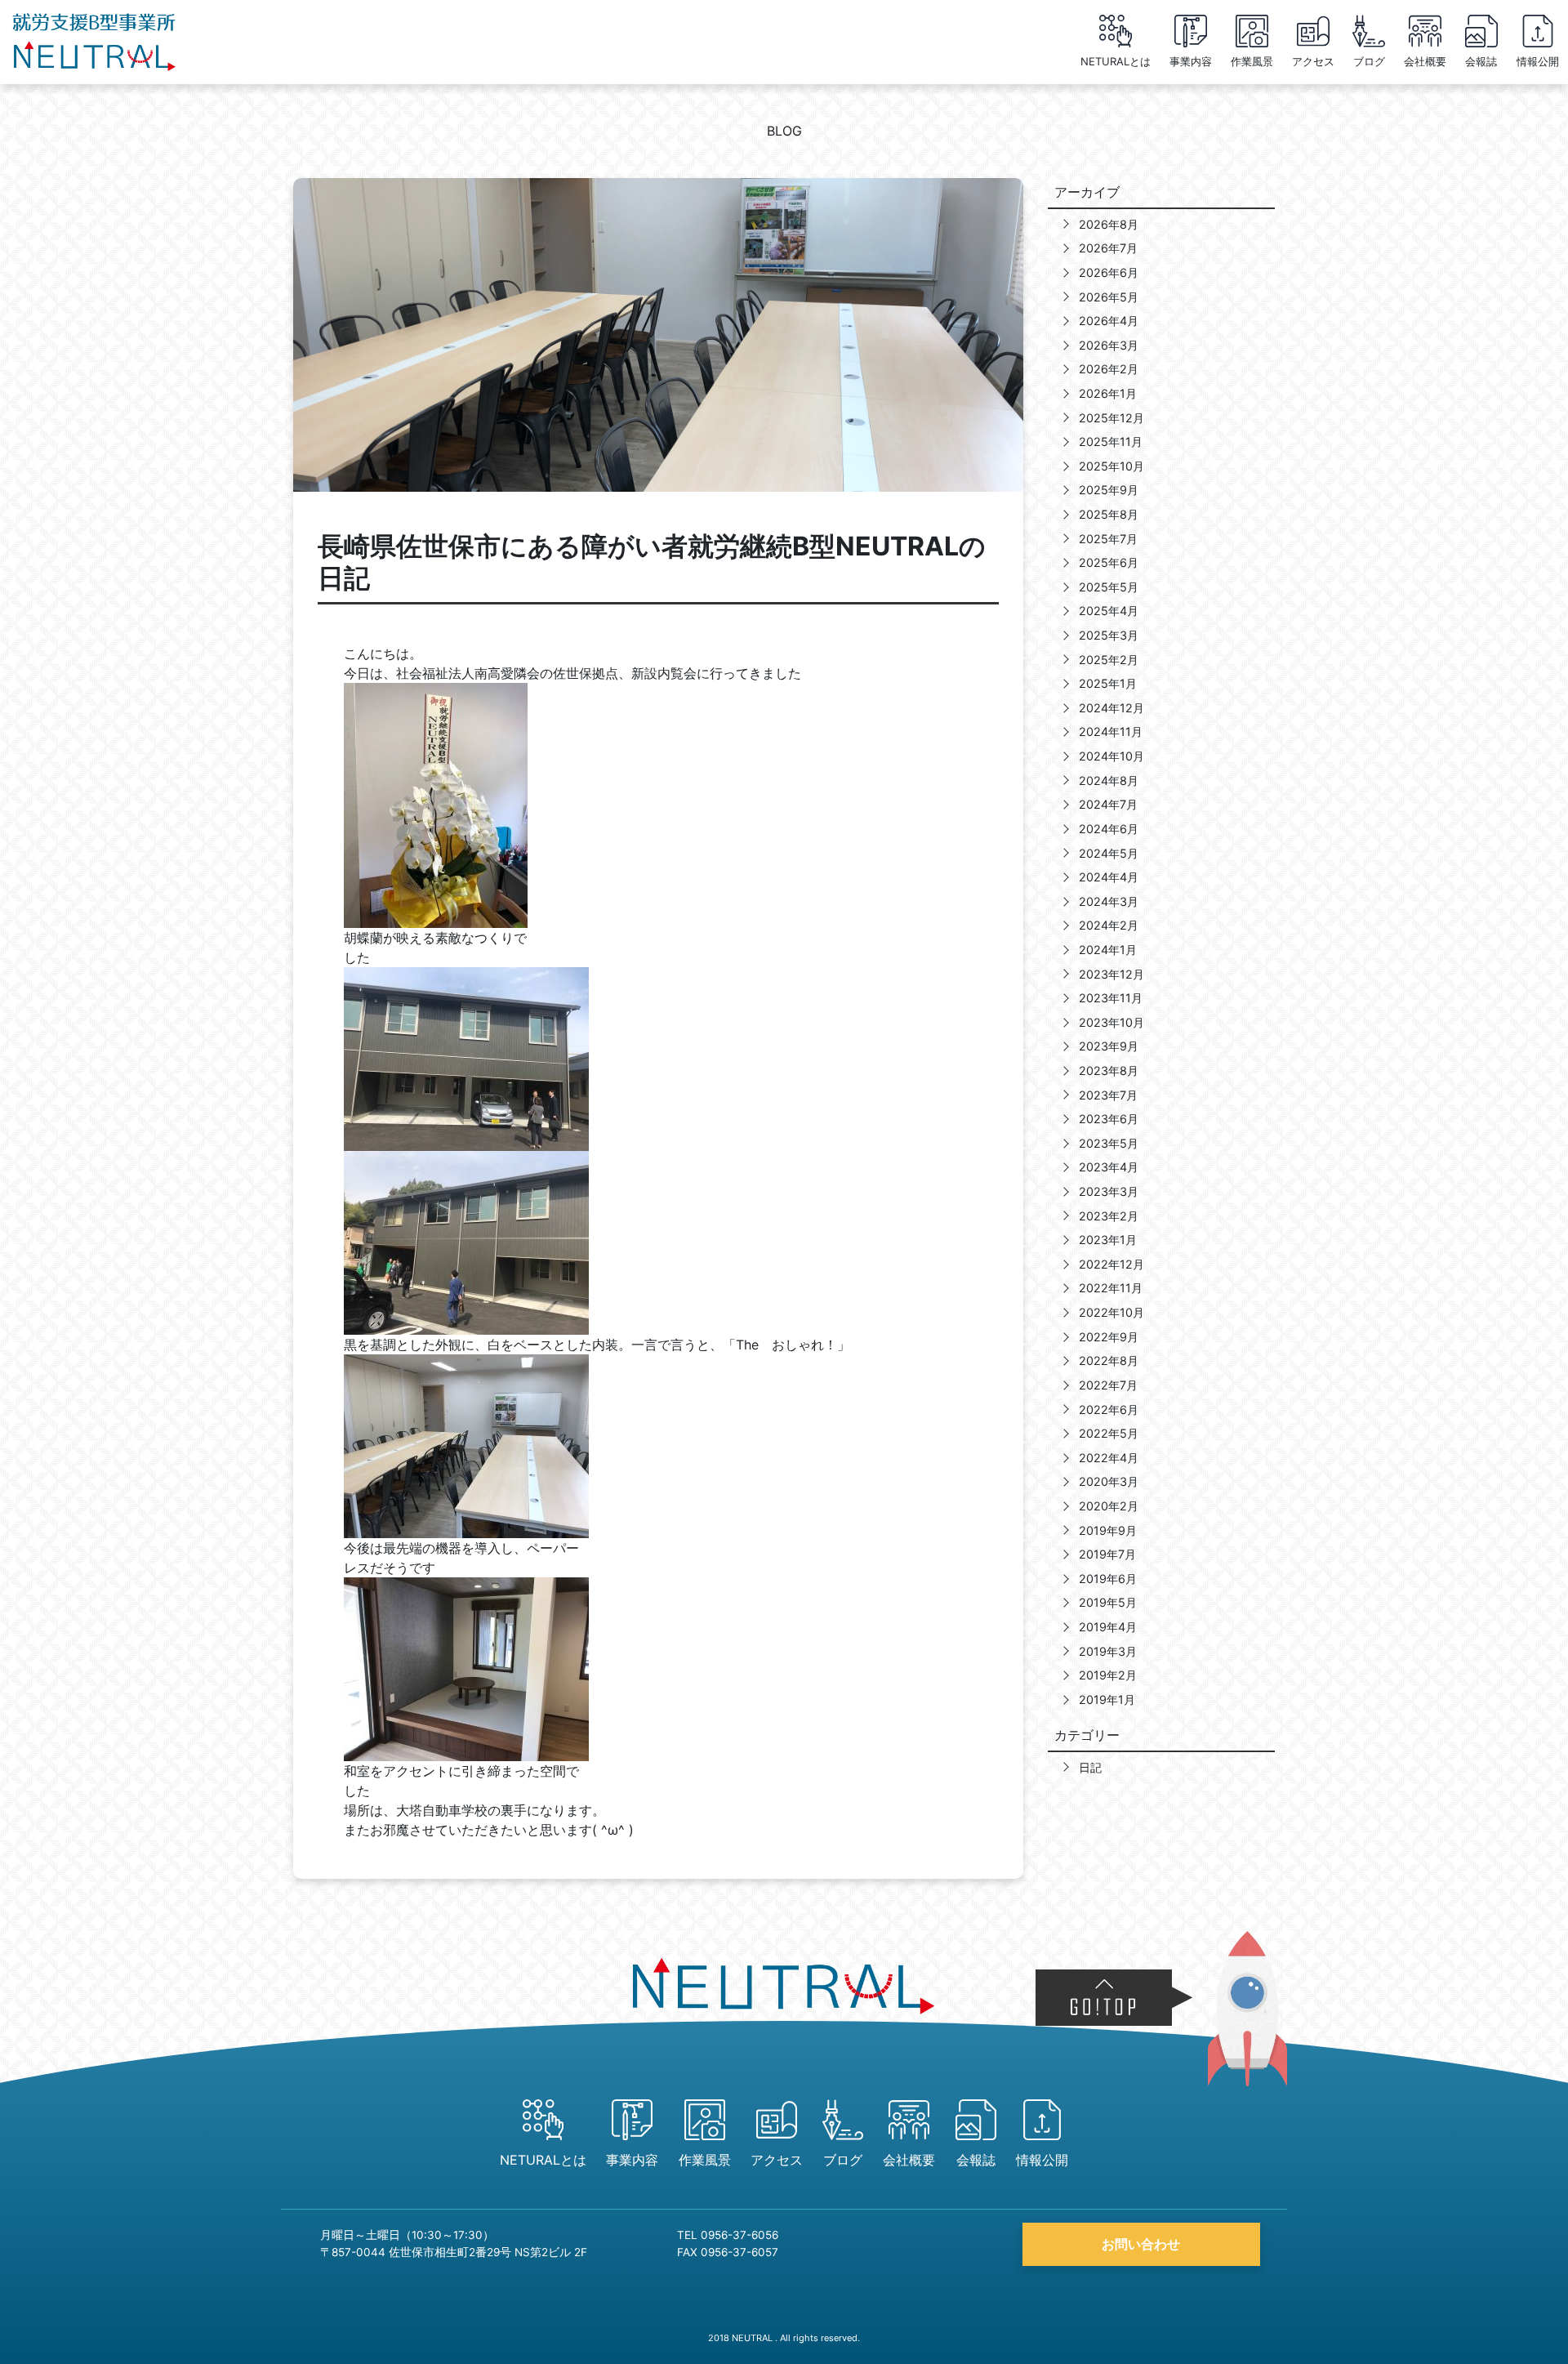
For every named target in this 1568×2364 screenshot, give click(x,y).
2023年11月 (1111, 998)
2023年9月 (1109, 1046)
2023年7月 (1108, 1095)
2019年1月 (1107, 1699)
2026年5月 (1109, 297)
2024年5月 (1109, 853)
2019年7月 (1107, 1554)
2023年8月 (1109, 1070)
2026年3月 (1109, 345)
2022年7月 (1108, 1385)
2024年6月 (1109, 829)
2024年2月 (1109, 925)
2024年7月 (1108, 804)
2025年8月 (1109, 514)
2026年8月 (1109, 224)
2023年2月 (1109, 1216)
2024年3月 (1109, 901)
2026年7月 (1108, 248)
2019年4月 (1108, 1627)
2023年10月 (1111, 1022)
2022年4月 (1109, 1458)
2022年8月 (1109, 1360)
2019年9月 (1108, 1530)
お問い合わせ (1141, 2244)
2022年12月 (1111, 1264)
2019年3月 (1108, 1651)
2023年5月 (1109, 1143)
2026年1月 (1108, 393)
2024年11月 (1111, 732)
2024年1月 (1108, 950)
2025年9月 (1109, 490)
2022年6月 (1109, 1409)
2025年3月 (1109, 635)
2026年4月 (1109, 321)
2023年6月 (1109, 1119)
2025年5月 (1109, 587)
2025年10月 (1111, 466)
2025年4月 (1109, 611)
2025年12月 (1111, 418)
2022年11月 (1111, 1288)
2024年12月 (1111, 708)
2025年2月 (1109, 660)
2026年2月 (1109, 369)
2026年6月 (1109, 272)
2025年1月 (1108, 683)
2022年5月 (1109, 1433)
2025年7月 (1108, 539)
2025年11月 (1111, 442)
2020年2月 (1109, 1506)
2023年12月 (1111, 974)
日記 (1090, 1767)
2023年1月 (1108, 1240)
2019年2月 (1108, 1675)
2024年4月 (1109, 877)
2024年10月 (1111, 756)
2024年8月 (1109, 781)
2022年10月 (1111, 1312)
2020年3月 (1109, 1481)
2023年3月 (1109, 1191)
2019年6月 (1108, 1579)
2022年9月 (1109, 1337)
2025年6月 (1109, 562)
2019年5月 (1108, 1602)
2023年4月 (1109, 1167)
